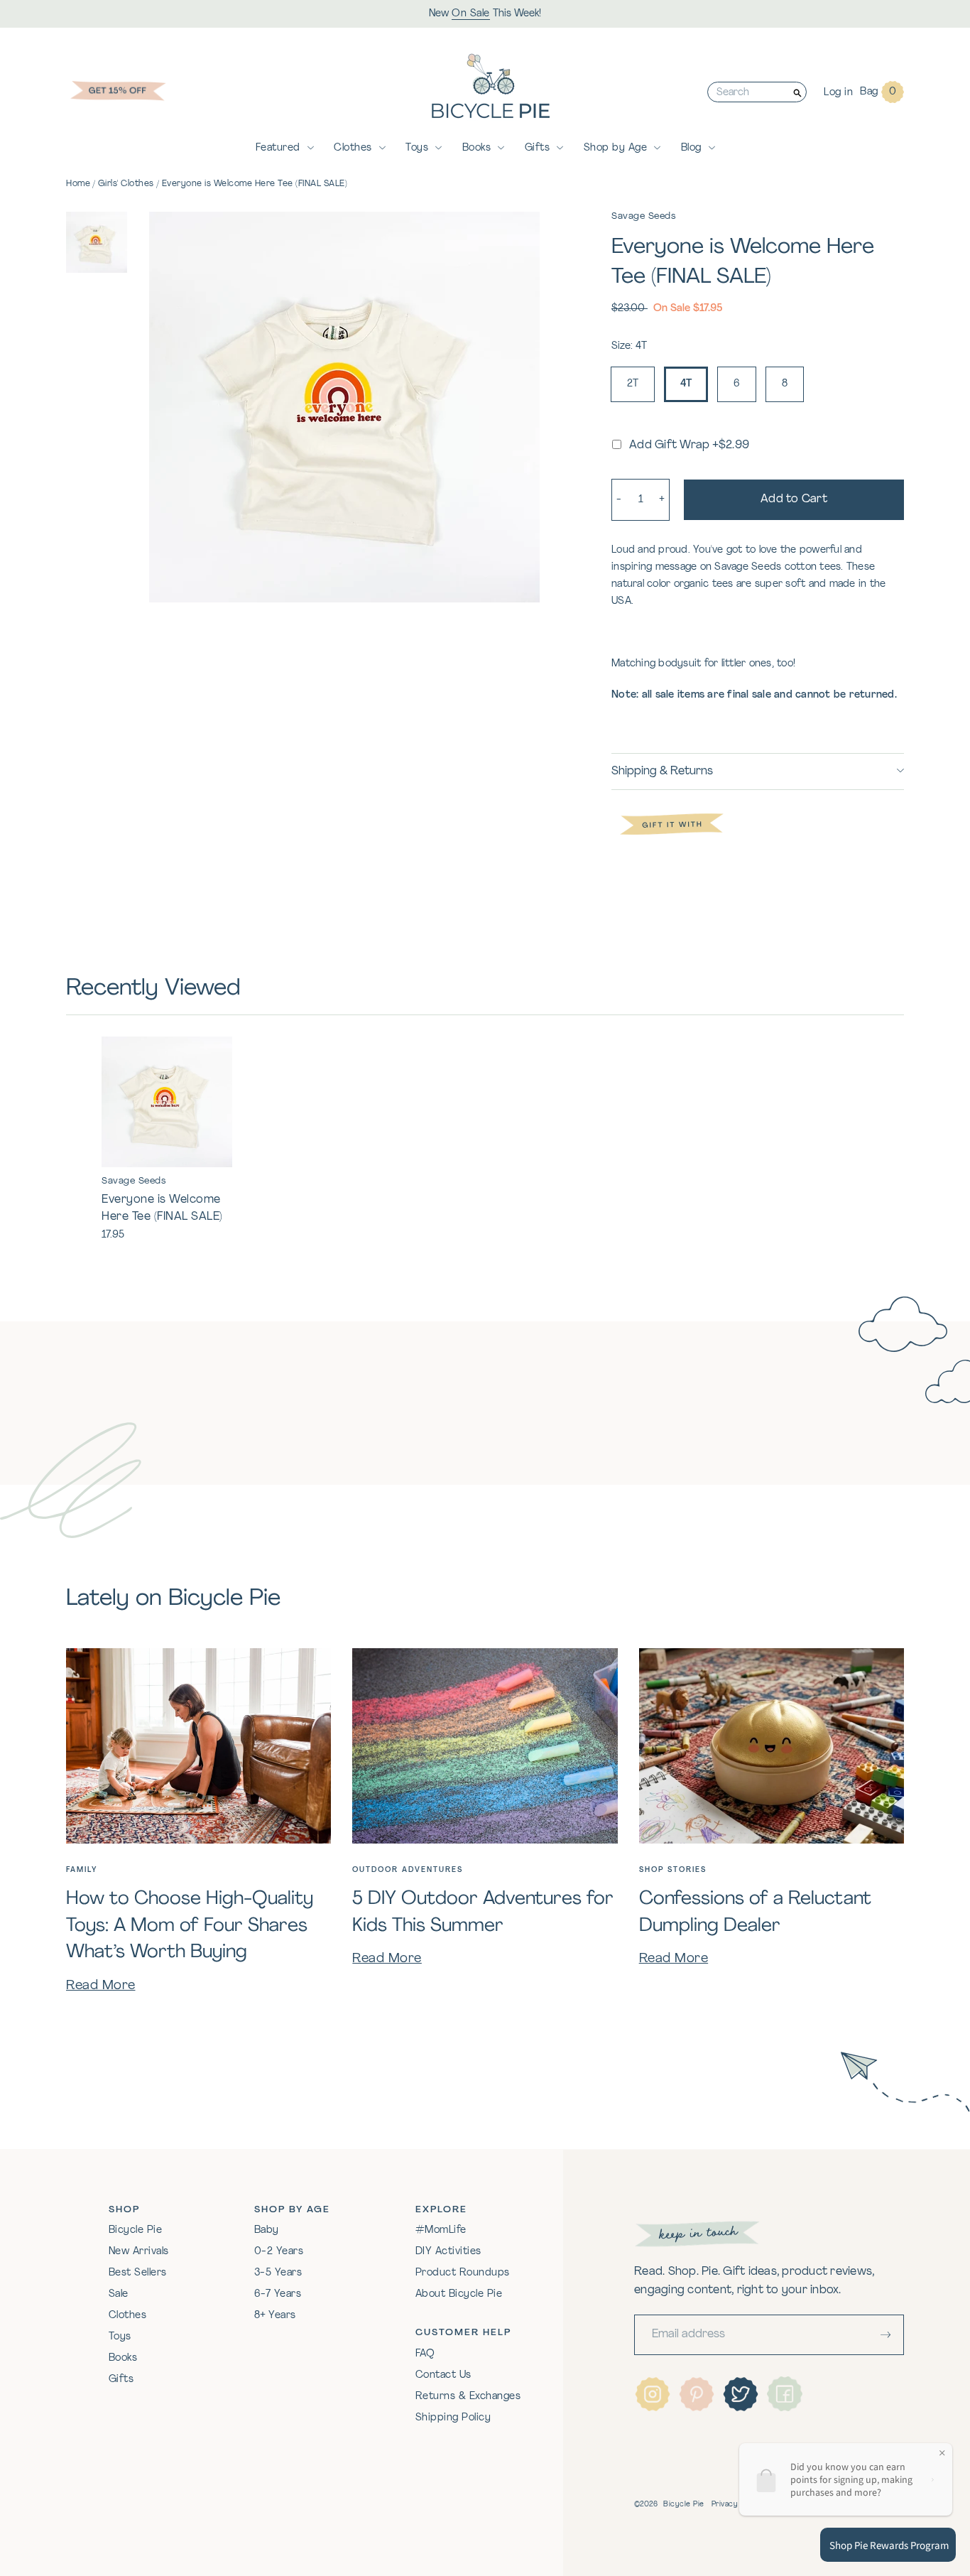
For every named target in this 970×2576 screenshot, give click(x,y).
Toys (417, 148)
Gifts (538, 148)
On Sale (471, 14)
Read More (101, 1986)
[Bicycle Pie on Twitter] (741, 2394)
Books (477, 148)
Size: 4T (629, 346)
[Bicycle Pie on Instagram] (653, 2394)
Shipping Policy (453, 2418)
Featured (278, 148)
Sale (119, 2294)
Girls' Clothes (126, 184)
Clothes (353, 148)
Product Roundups (463, 2273)
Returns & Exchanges (468, 2397)
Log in (838, 93)
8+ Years (275, 2316)
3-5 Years (278, 2273)
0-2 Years (279, 2252)
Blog (691, 148)
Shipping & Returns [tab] (662, 772)
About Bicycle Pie (459, 2294)
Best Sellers (138, 2273)
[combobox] (748, 92)
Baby (267, 2230)
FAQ (425, 2354)
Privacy (725, 2505)
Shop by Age (616, 148)
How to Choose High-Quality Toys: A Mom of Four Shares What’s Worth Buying (190, 1926)
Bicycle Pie (136, 2230)
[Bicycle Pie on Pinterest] (697, 2394)
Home (78, 184)
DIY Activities (448, 2252)
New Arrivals (139, 2252)
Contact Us (443, 2375)
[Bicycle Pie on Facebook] (785, 2394)
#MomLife (441, 2230)
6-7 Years (278, 2294)
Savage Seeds (643, 216)
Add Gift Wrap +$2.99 (689, 445)
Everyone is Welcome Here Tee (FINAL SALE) (255, 184)
